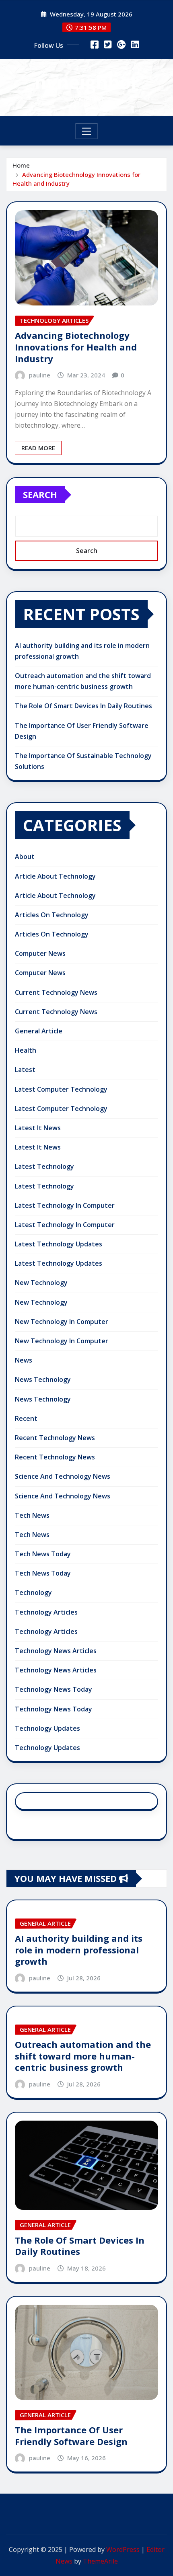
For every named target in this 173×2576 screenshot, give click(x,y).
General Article (39, 1031)
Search (40, 494)
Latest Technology (44, 1166)
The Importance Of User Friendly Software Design (71, 2436)
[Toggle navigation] (87, 131)
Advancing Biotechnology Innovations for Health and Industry (76, 347)
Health (26, 1050)
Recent (26, 1418)
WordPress (123, 2549)
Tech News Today (43, 1554)
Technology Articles (46, 1612)
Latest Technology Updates (59, 1244)
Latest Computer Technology (61, 1089)
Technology (33, 1592)
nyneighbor (87, 82)
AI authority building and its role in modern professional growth (79, 1950)
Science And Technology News (63, 1476)
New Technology (41, 1283)
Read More (38, 448)
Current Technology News (56, 992)
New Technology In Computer (62, 1322)
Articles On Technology (52, 915)
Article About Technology (55, 876)
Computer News (40, 953)
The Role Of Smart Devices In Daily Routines (83, 706)
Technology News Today (54, 1689)
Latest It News (38, 1128)
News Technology (43, 1379)
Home (21, 165)
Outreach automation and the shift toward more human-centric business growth (83, 2056)
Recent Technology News (55, 1438)
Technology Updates (47, 1728)
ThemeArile (100, 2561)
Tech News (32, 1515)
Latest (25, 1070)
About (25, 857)
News (24, 1360)
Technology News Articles (56, 1651)
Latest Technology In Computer (65, 1205)
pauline (40, 375)
